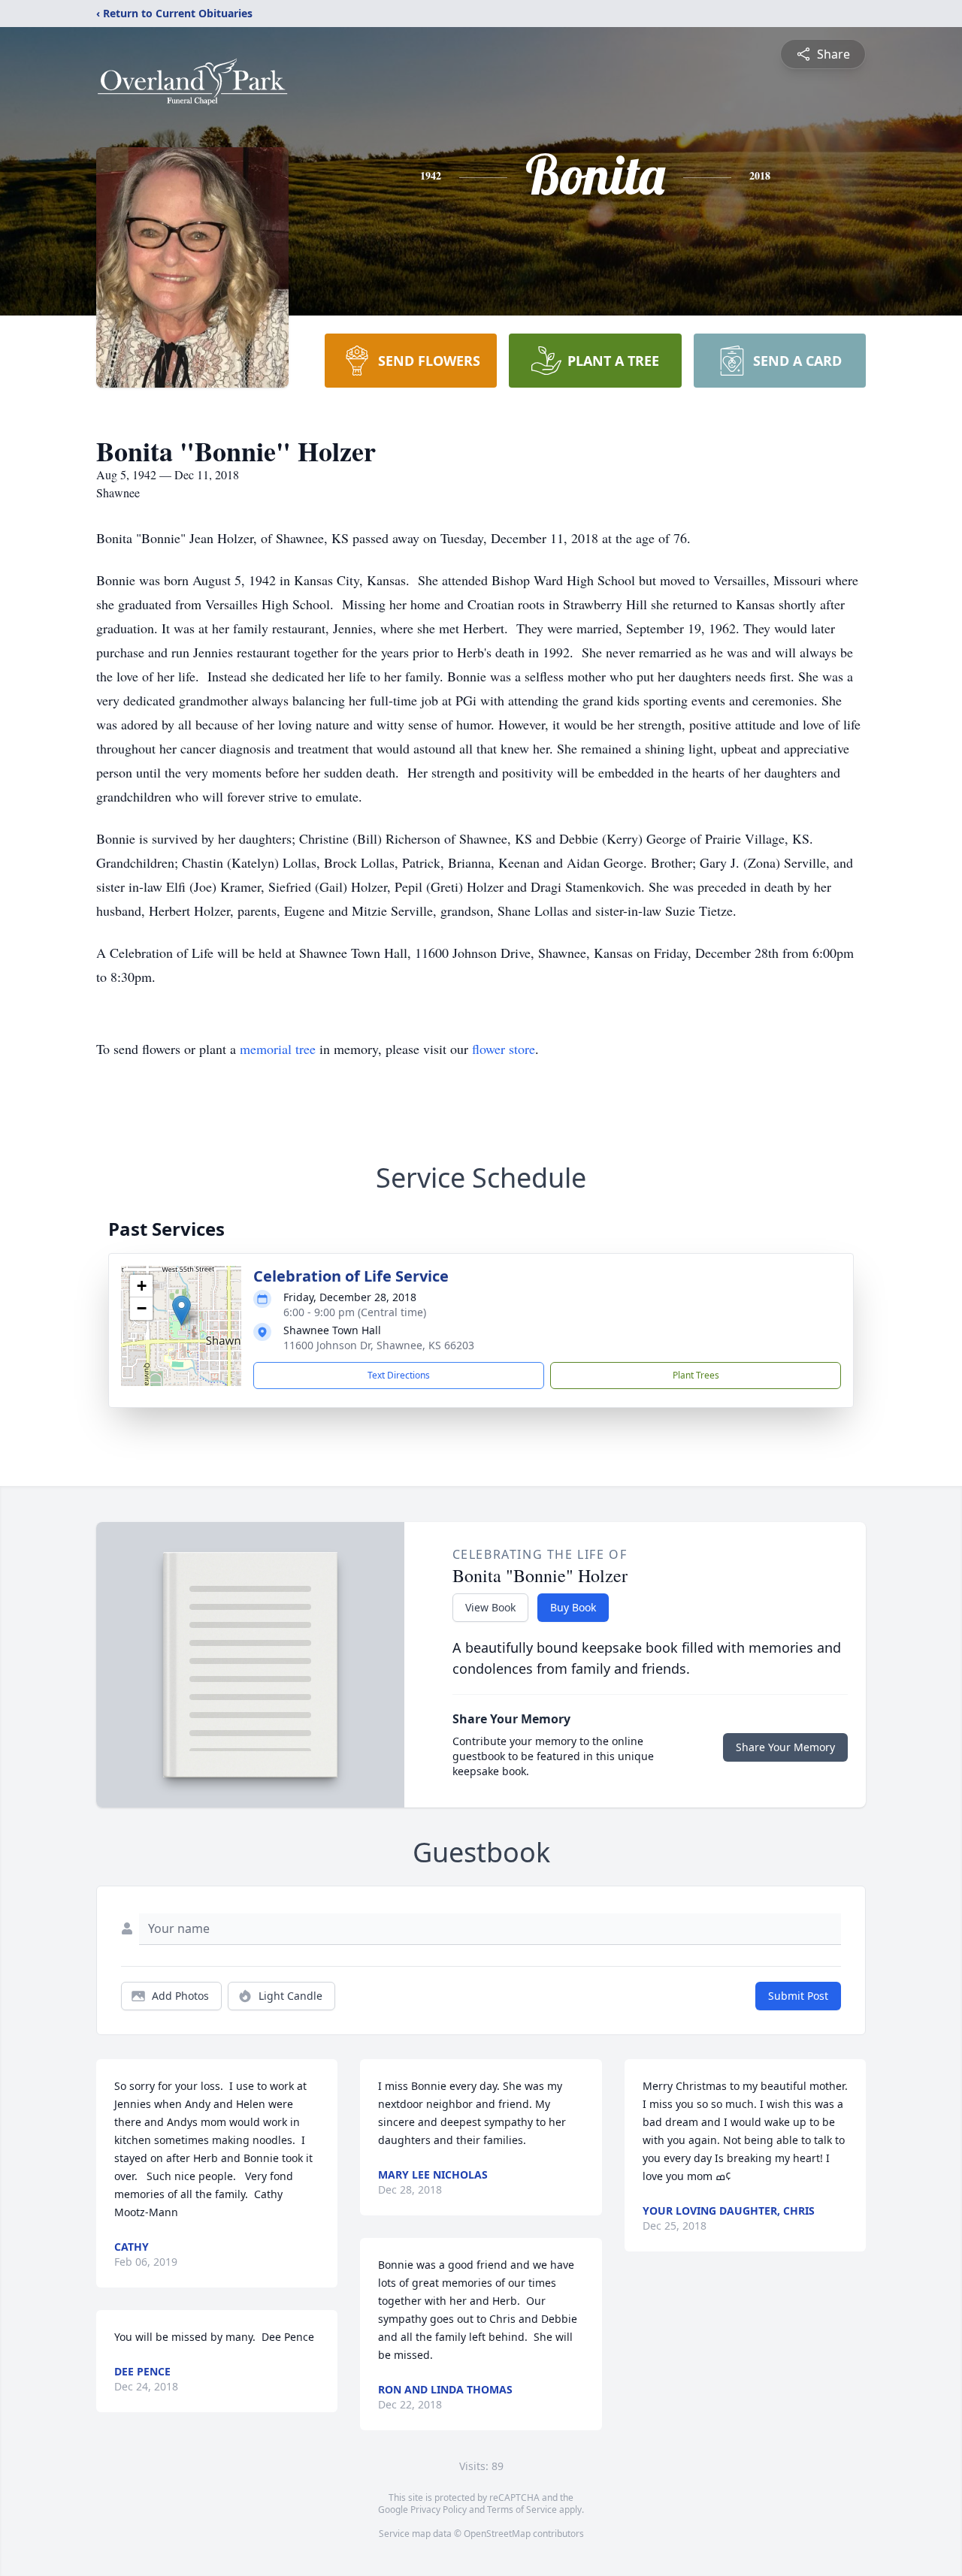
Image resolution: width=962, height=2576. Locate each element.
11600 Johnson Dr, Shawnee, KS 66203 (379, 1345)
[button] (182, 1311)
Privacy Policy (439, 2510)
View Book (490, 1607)
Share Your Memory (785, 1747)
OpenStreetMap (497, 2534)
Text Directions (399, 1375)
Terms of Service (522, 2510)
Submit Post (798, 1996)
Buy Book (573, 1607)
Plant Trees (696, 1375)
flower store (504, 1049)
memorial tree (278, 1049)
